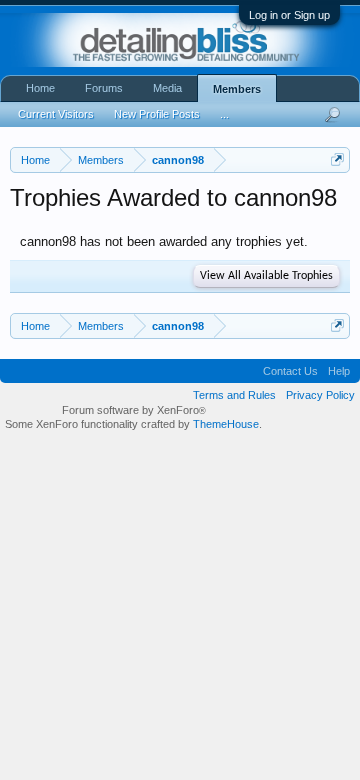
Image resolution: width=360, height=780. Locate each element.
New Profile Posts (157, 114)
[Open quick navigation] (337, 159)
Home (40, 88)
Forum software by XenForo (134, 410)
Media (167, 88)
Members (237, 89)
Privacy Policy (320, 395)
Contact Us (290, 371)
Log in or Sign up (289, 15)
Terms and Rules (234, 395)
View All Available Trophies (266, 276)
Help (339, 371)
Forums (104, 88)
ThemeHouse (226, 424)
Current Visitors (56, 114)
